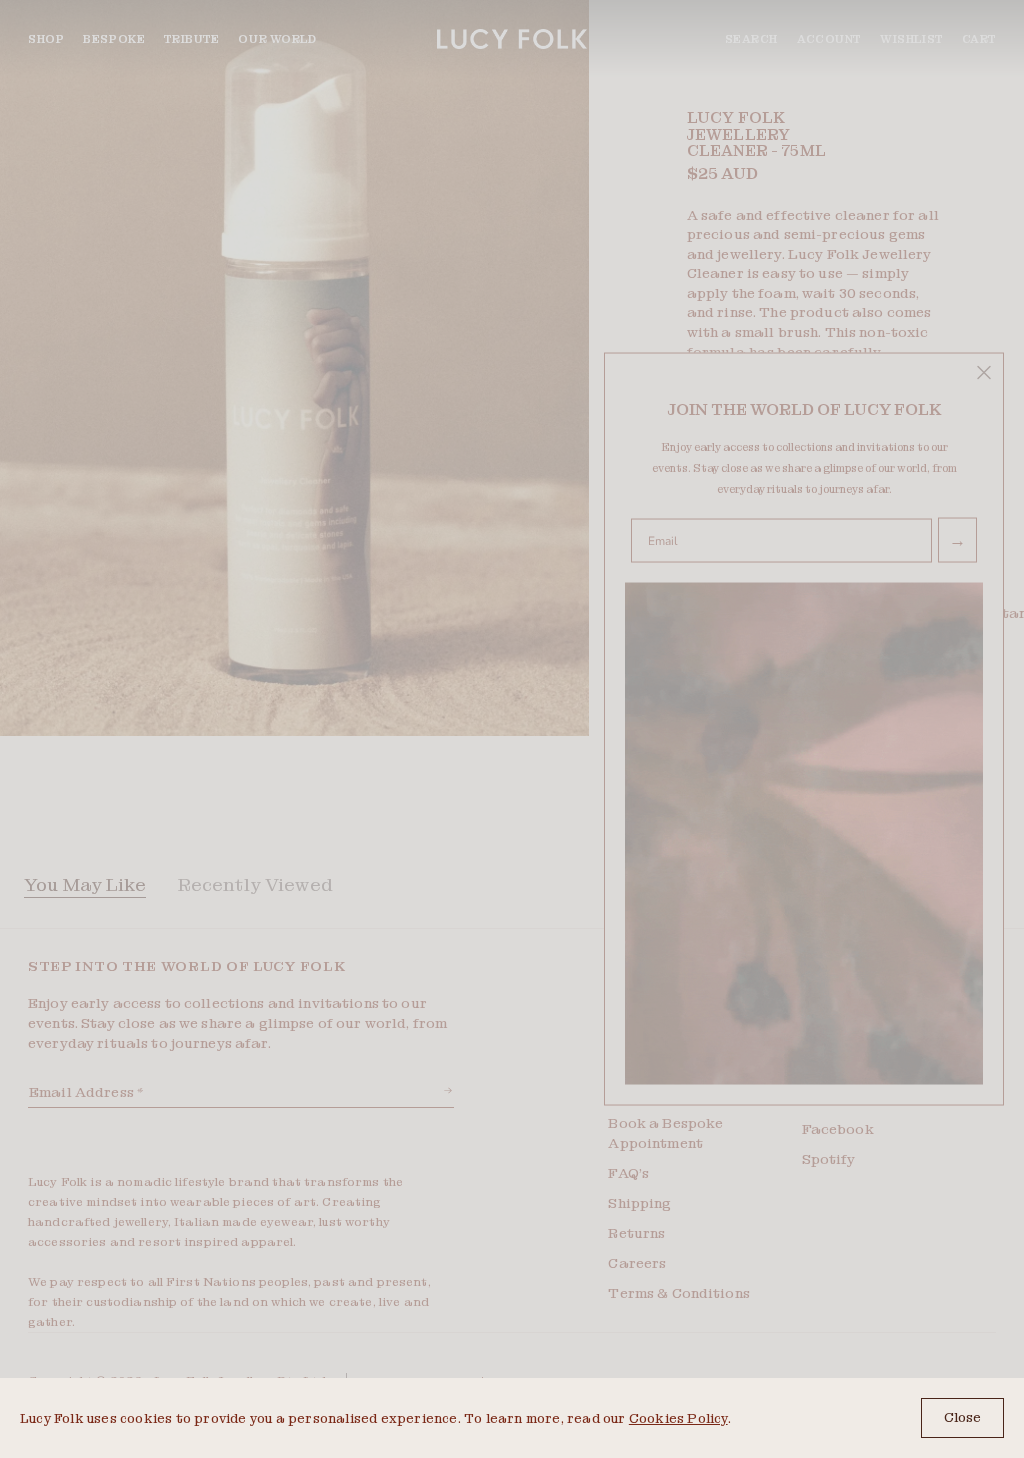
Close (962, 1417)
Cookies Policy (678, 1418)
